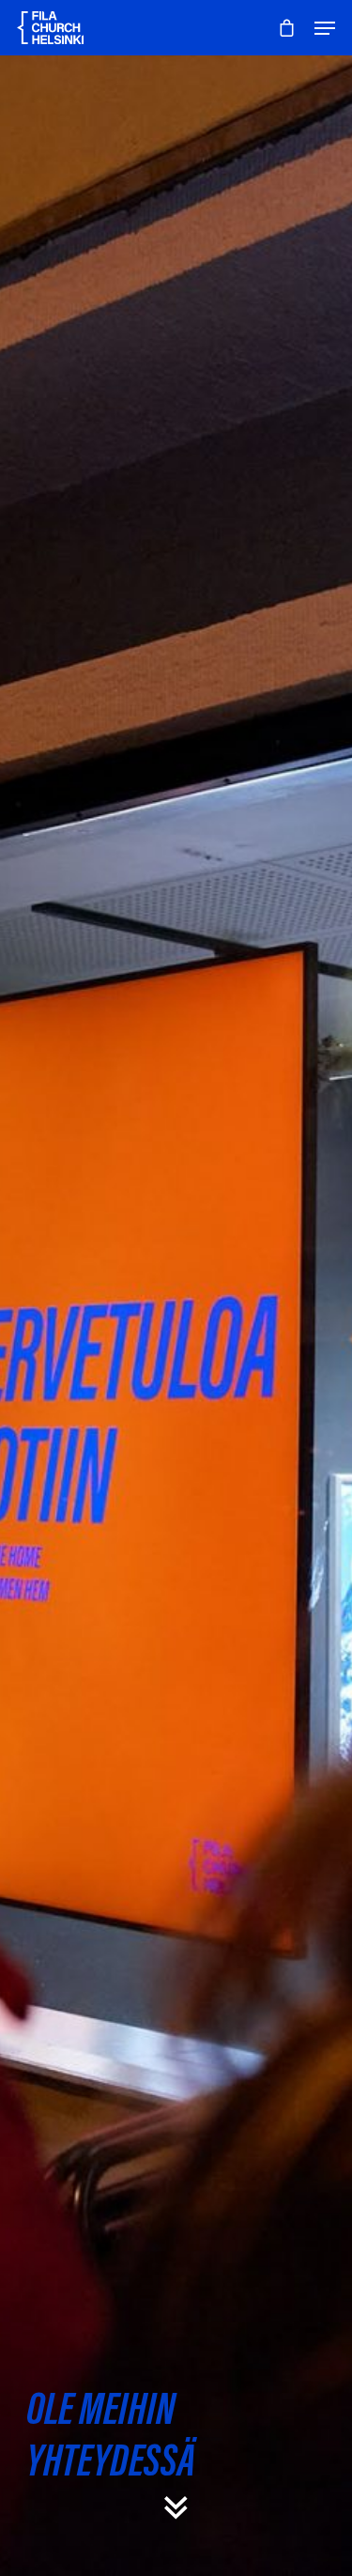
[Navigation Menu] (325, 28)
